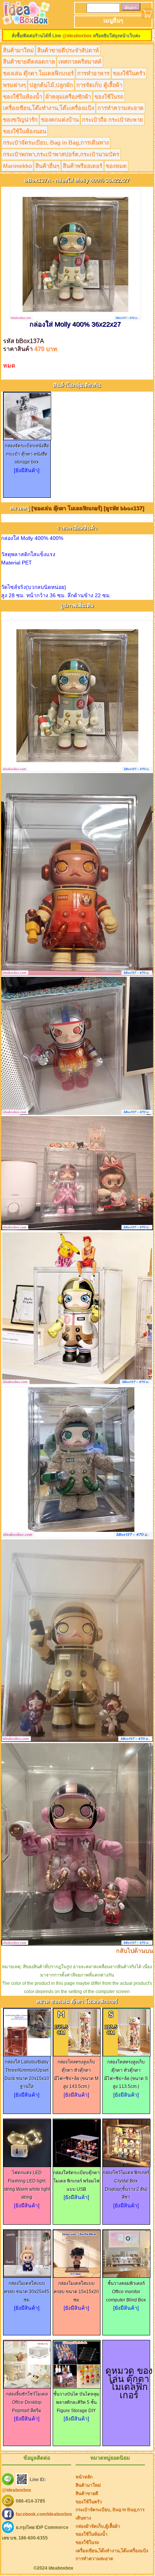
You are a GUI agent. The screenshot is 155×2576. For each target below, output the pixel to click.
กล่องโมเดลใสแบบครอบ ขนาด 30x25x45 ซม (27, 2292)
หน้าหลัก (84, 2477)
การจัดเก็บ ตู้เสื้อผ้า (99, 85)
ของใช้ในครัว (129, 73)
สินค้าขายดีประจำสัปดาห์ (68, 50)
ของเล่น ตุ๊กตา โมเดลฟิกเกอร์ (38, 73)
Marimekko (17, 166)
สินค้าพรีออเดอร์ (83, 166)
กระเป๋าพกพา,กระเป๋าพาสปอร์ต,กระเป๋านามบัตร (61, 154)
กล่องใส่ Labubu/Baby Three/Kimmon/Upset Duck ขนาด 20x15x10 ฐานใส (27, 2074)
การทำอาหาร (93, 73)
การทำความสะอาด (121, 108)
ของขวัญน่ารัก (20, 120)
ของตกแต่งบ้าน (60, 120)
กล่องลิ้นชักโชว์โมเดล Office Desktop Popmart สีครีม (27, 2402)
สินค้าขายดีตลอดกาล (29, 62)
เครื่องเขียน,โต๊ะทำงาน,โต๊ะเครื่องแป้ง (49, 108)
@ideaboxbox (77, 36)
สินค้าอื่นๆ (47, 166)
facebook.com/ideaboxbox (44, 2514)
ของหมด (116, 166)
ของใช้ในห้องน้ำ (23, 97)
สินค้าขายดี (87, 2494)
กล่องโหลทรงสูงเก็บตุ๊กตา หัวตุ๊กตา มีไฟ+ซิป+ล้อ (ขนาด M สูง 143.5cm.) (76, 2074)
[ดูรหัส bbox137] (124, 508)
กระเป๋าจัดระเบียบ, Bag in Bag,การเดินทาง (56, 143)
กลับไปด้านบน (134, 1951)
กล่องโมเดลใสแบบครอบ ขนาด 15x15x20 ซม (76, 2292)
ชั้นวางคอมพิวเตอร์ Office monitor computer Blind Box (126, 2292)
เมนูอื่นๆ (113, 21)
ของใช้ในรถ (109, 97)
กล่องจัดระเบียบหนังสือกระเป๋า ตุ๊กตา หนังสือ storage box (27, 454)
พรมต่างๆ (14, 85)
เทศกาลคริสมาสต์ (80, 62)
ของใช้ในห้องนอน (25, 131)
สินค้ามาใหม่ (18, 50)
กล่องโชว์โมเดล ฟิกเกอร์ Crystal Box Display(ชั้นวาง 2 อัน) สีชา (126, 2185)
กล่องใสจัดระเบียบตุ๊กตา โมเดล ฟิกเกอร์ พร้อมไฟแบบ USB (76, 2181)
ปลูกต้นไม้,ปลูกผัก (51, 85)
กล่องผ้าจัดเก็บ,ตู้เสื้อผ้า (98, 2526)
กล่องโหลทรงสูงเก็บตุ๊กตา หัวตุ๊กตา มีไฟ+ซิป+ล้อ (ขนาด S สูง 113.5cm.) (126, 2074)
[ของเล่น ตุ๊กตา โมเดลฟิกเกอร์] (67, 508)
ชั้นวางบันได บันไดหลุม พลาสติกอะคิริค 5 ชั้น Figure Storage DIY (76, 2402)
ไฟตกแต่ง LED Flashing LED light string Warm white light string (27, 2185)
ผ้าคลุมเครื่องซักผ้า (68, 97)
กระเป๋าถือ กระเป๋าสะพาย (112, 120)
